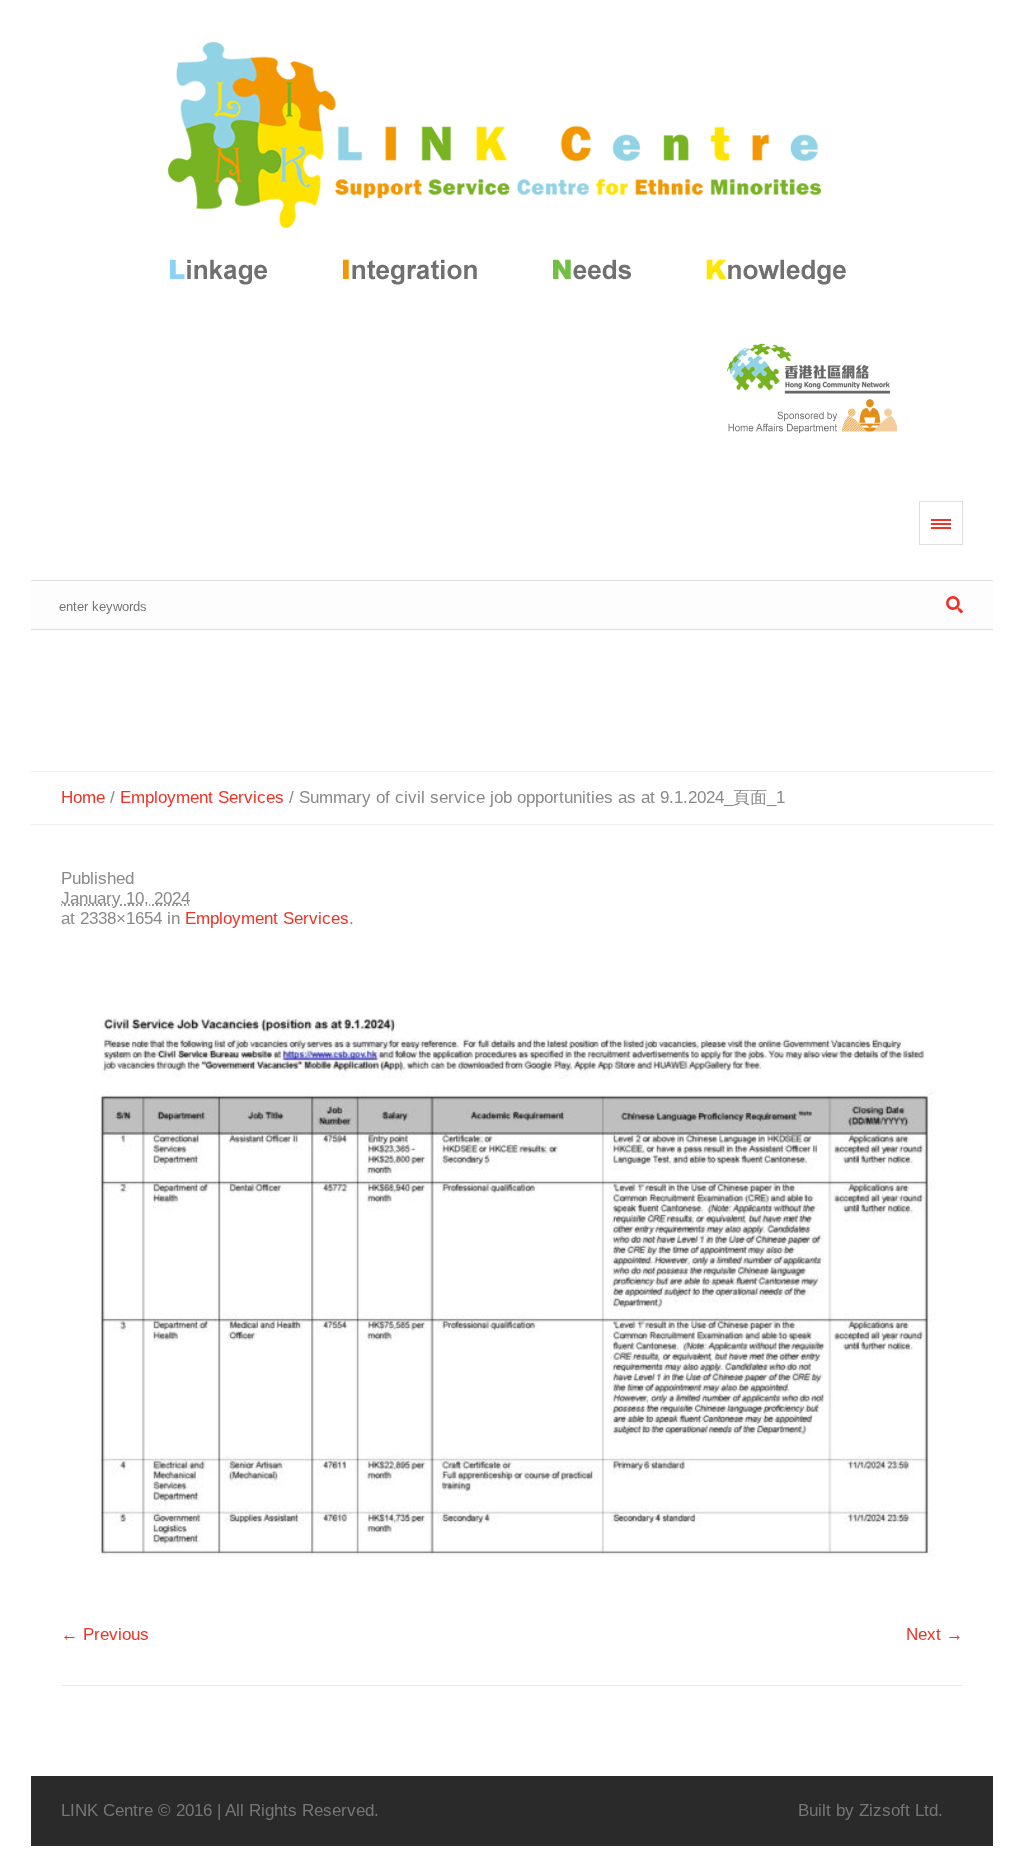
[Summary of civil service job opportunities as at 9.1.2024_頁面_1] (512, 1286)
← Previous (105, 1634)
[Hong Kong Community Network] (512, 167)
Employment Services (202, 797)
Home (83, 797)
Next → (934, 1634)
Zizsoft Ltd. (901, 1810)
